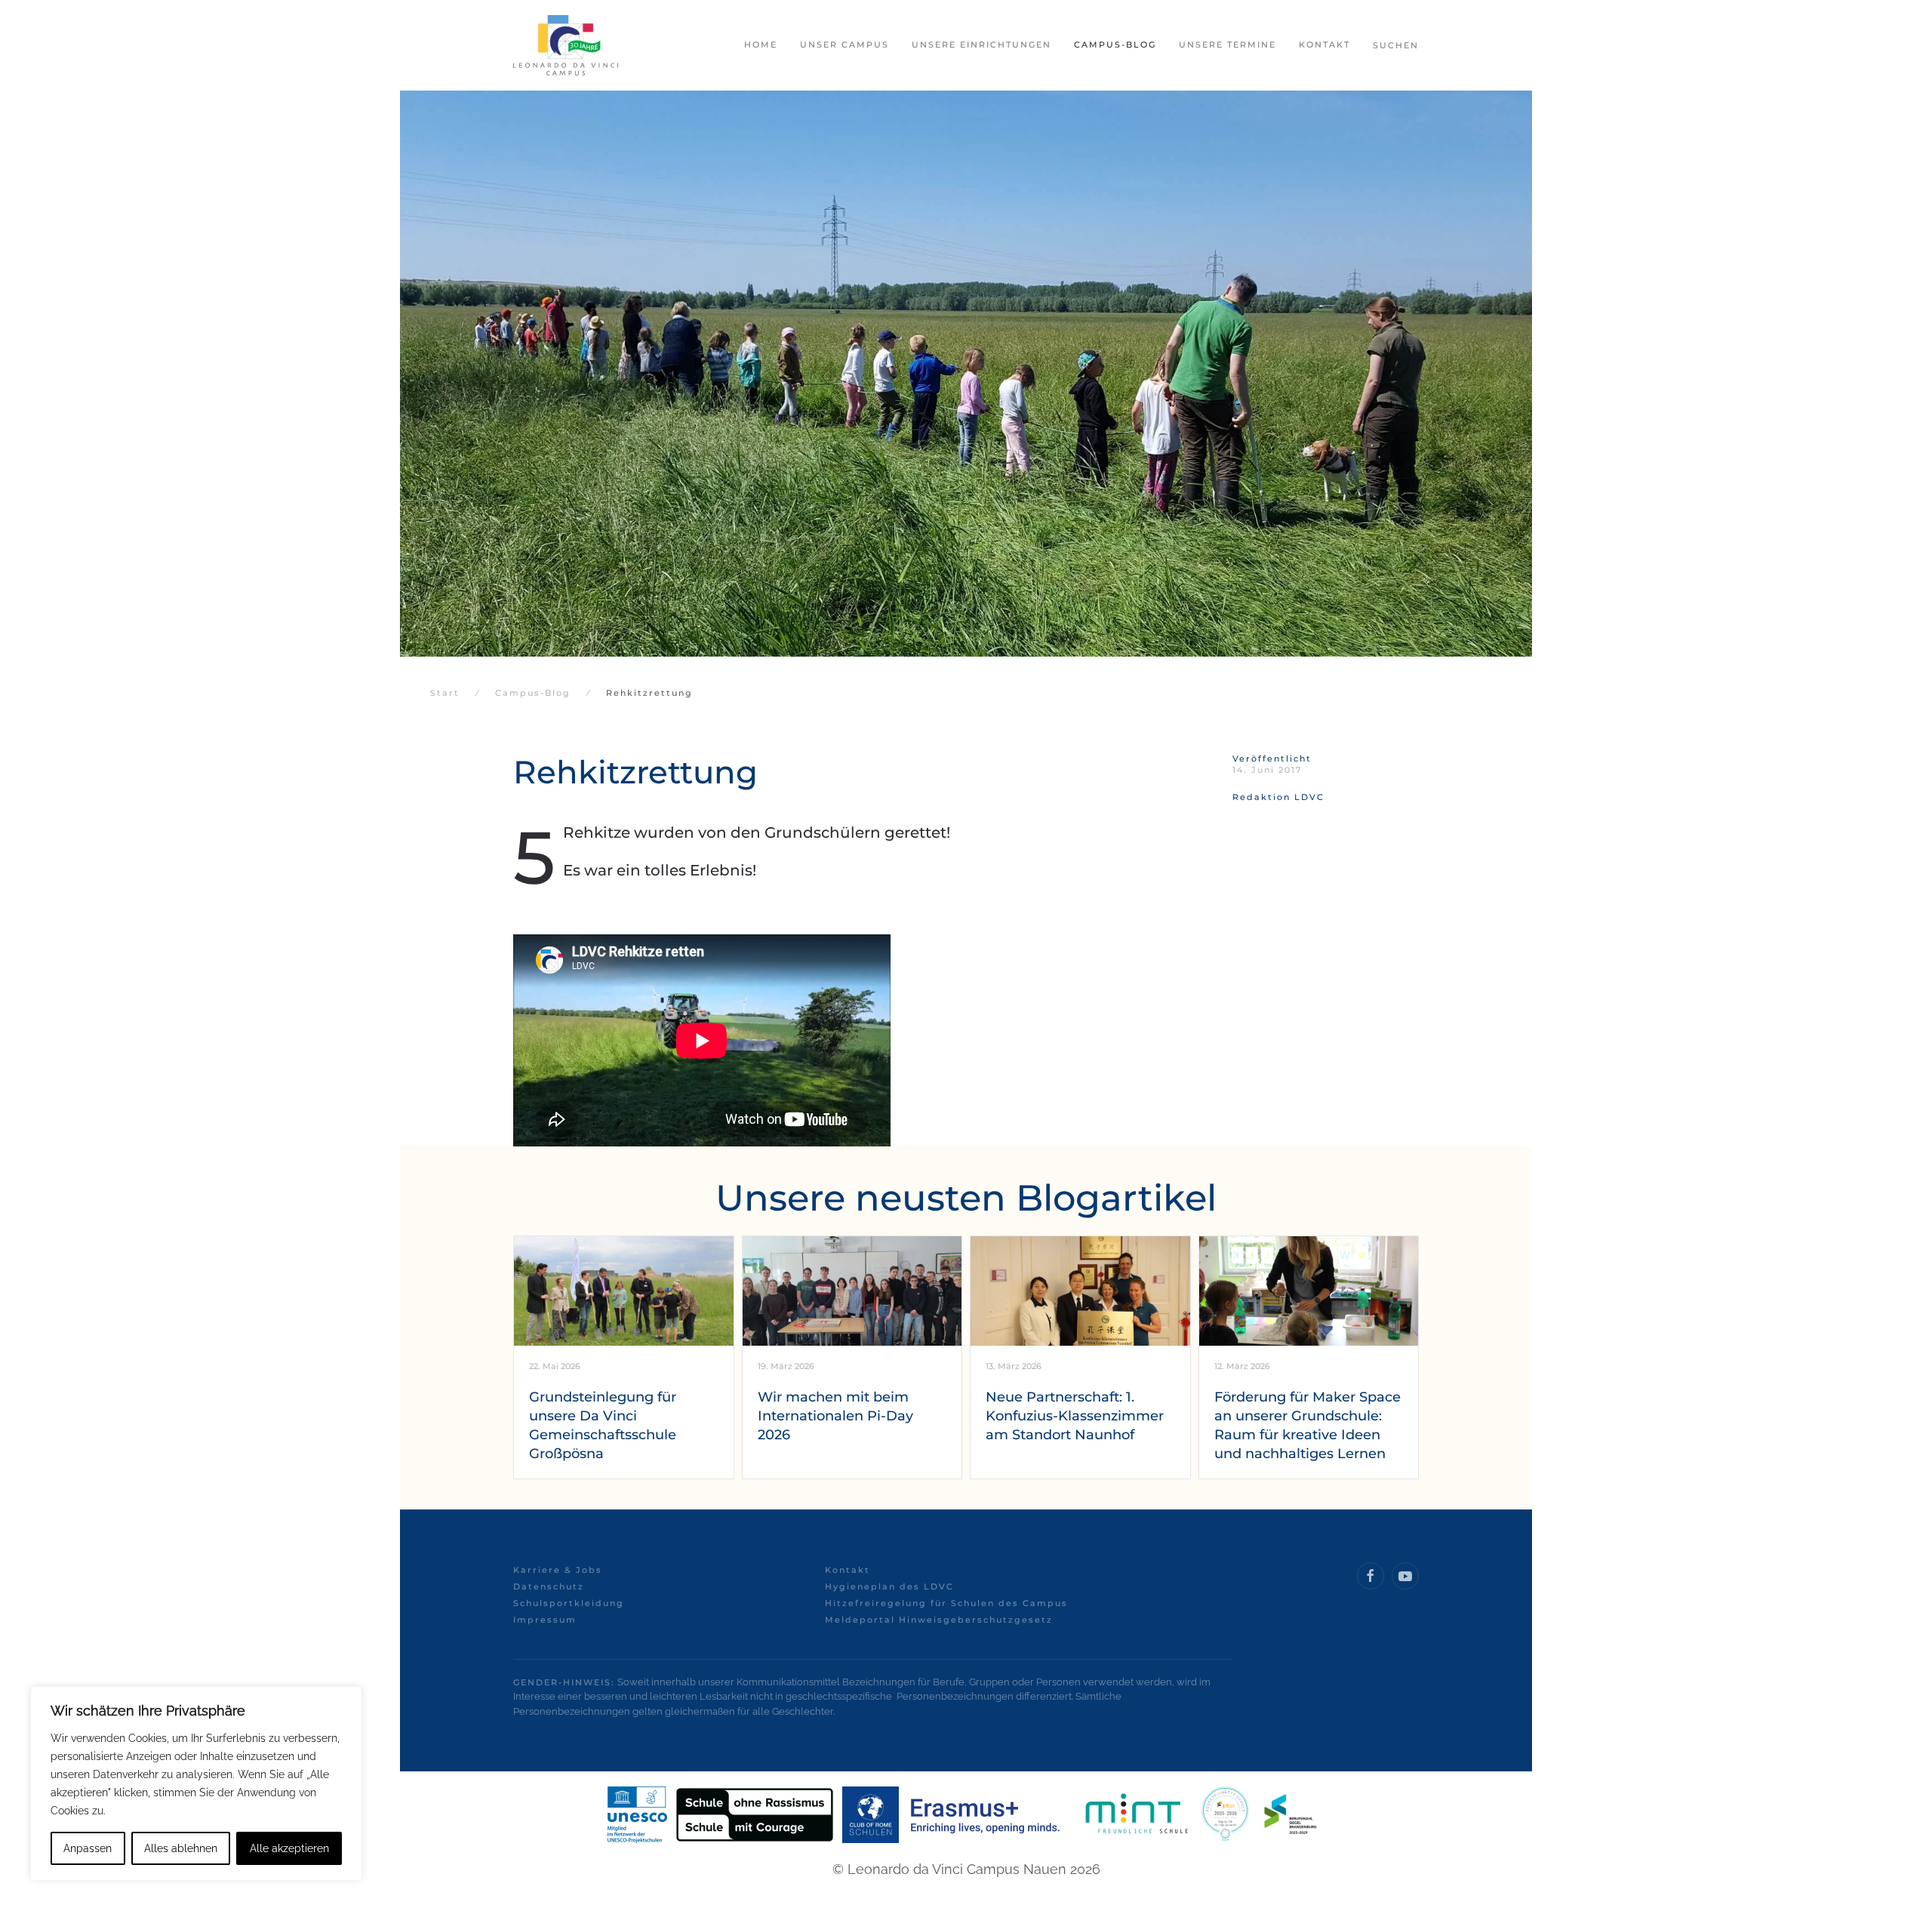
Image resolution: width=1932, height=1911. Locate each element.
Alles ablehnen (181, 1848)
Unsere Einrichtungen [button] (981, 45)
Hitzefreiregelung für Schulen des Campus (946, 1603)
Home (761, 45)
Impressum (545, 1620)
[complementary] (196, 1783)
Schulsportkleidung (569, 1603)
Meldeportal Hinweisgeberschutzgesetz (939, 1620)
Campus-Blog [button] (1115, 45)
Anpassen (88, 1848)
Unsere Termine (1227, 45)
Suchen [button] (1396, 45)
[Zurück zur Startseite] (566, 45)
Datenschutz (549, 1586)
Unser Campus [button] (844, 45)
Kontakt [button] (1324, 45)
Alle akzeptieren (289, 1848)
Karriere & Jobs (558, 1570)
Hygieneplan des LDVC (889, 1586)
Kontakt (848, 1570)
